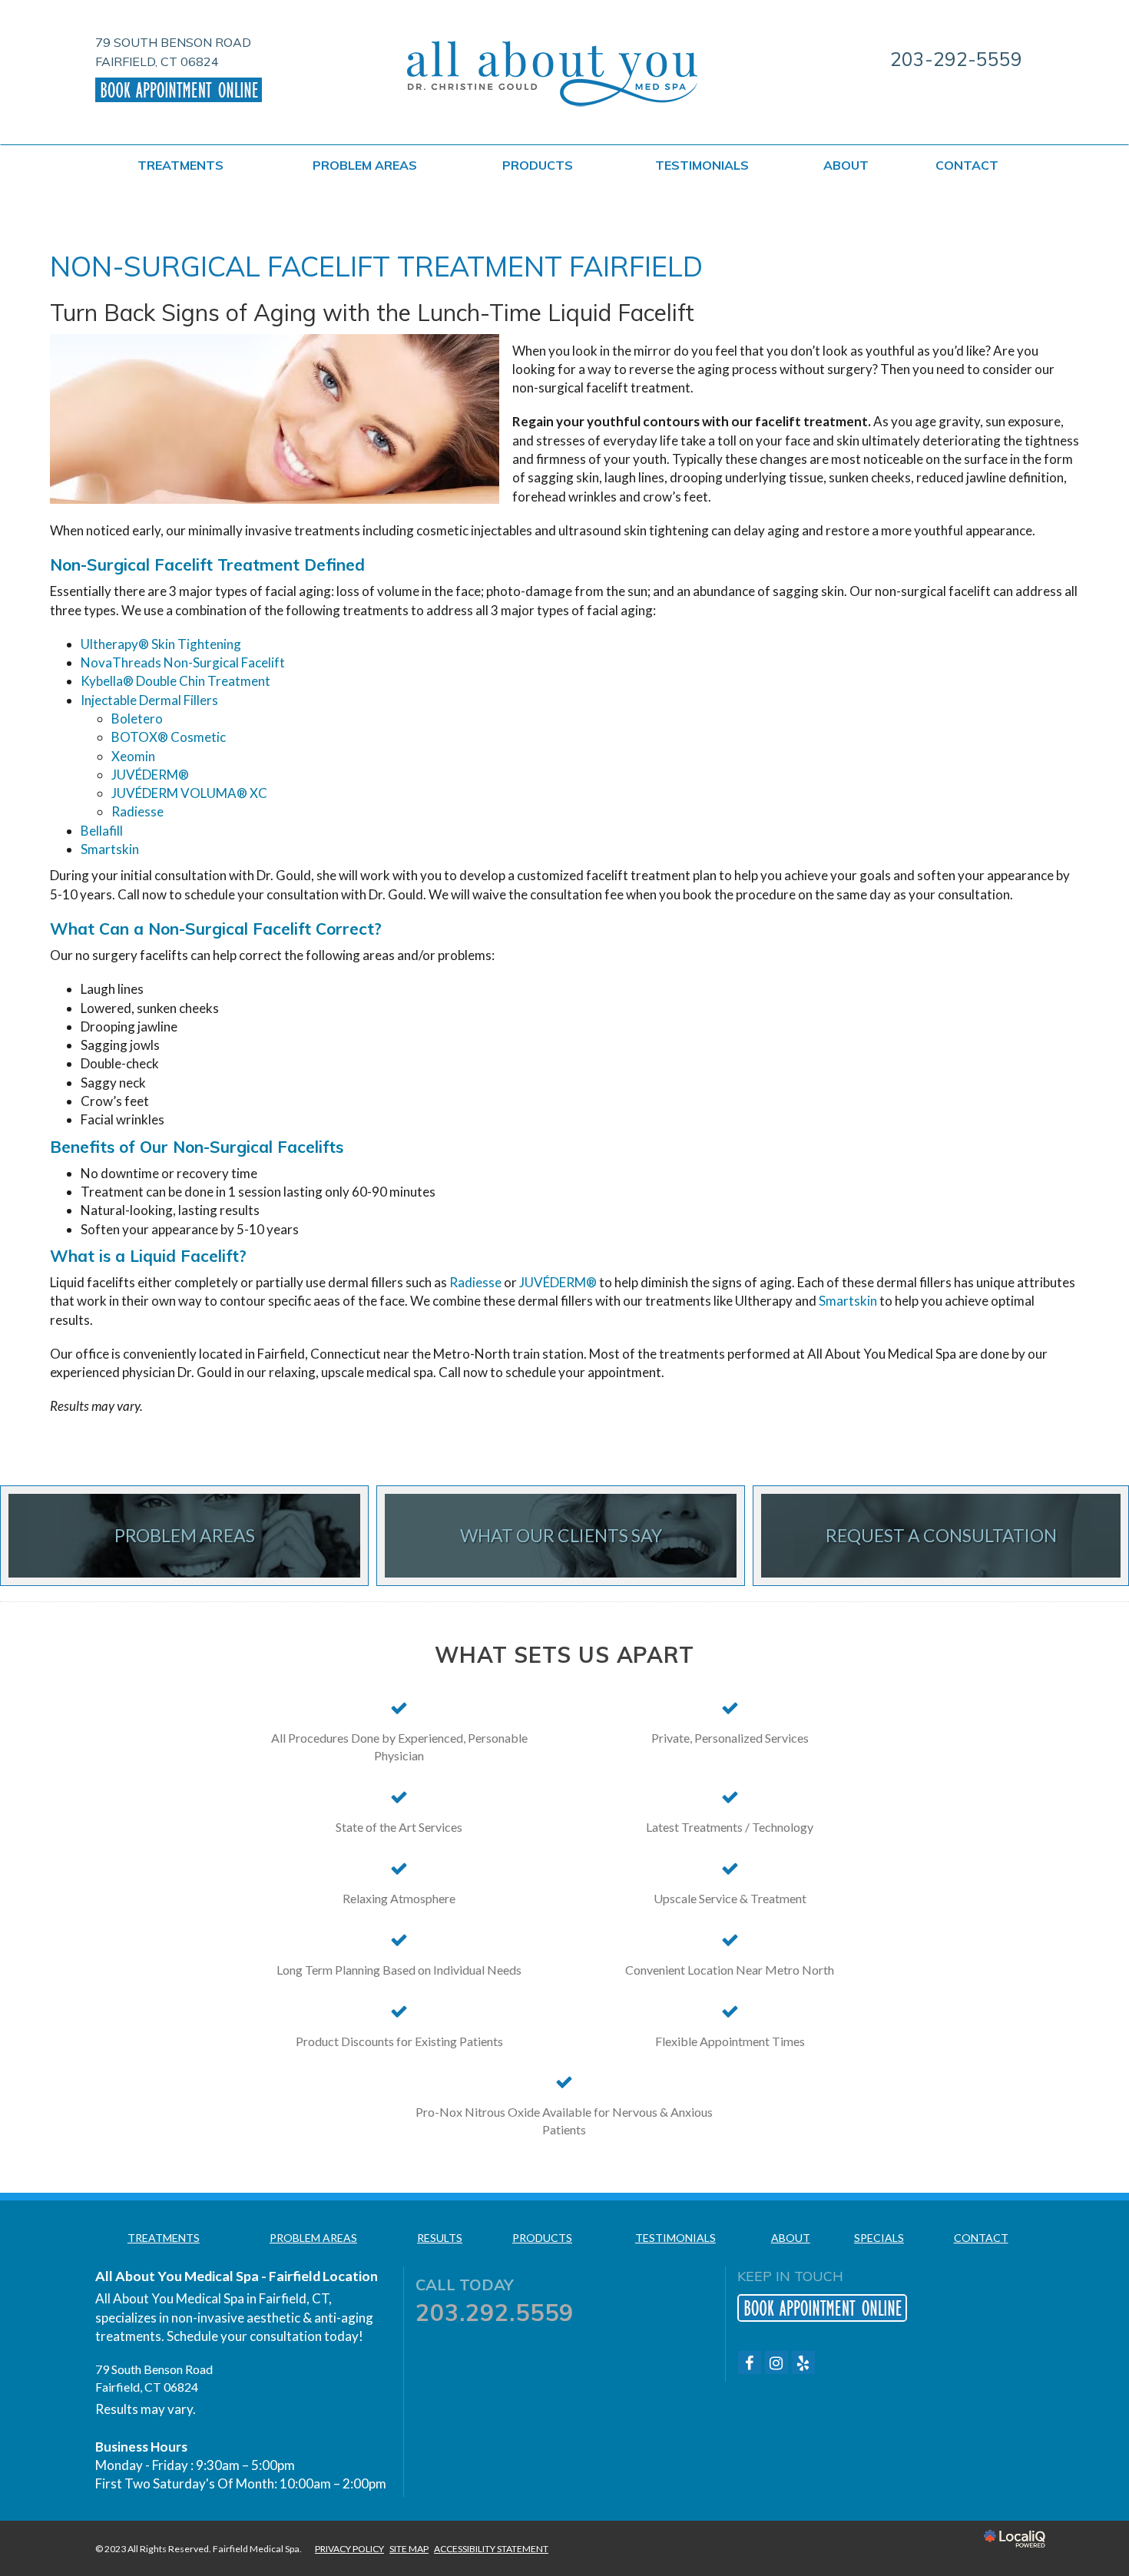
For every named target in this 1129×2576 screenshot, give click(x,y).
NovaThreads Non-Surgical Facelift (183, 662)
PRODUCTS (538, 165)
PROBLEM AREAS (365, 165)
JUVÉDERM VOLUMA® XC (189, 793)
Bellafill (102, 831)
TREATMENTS (180, 165)
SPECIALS (879, 2238)
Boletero (137, 718)
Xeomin (133, 756)
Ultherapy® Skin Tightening (161, 644)
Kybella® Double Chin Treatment (175, 681)
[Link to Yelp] (803, 2362)
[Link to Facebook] (750, 2362)
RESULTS (440, 2238)
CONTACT (967, 165)
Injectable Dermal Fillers (149, 700)
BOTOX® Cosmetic (169, 737)
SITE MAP (409, 2549)
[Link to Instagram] (776, 2362)
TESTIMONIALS (702, 165)
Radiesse (137, 811)
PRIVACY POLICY (349, 2549)
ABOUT (846, 165)
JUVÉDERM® (150, 775)
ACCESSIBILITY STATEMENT (491, 2549)
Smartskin (110, 849)
